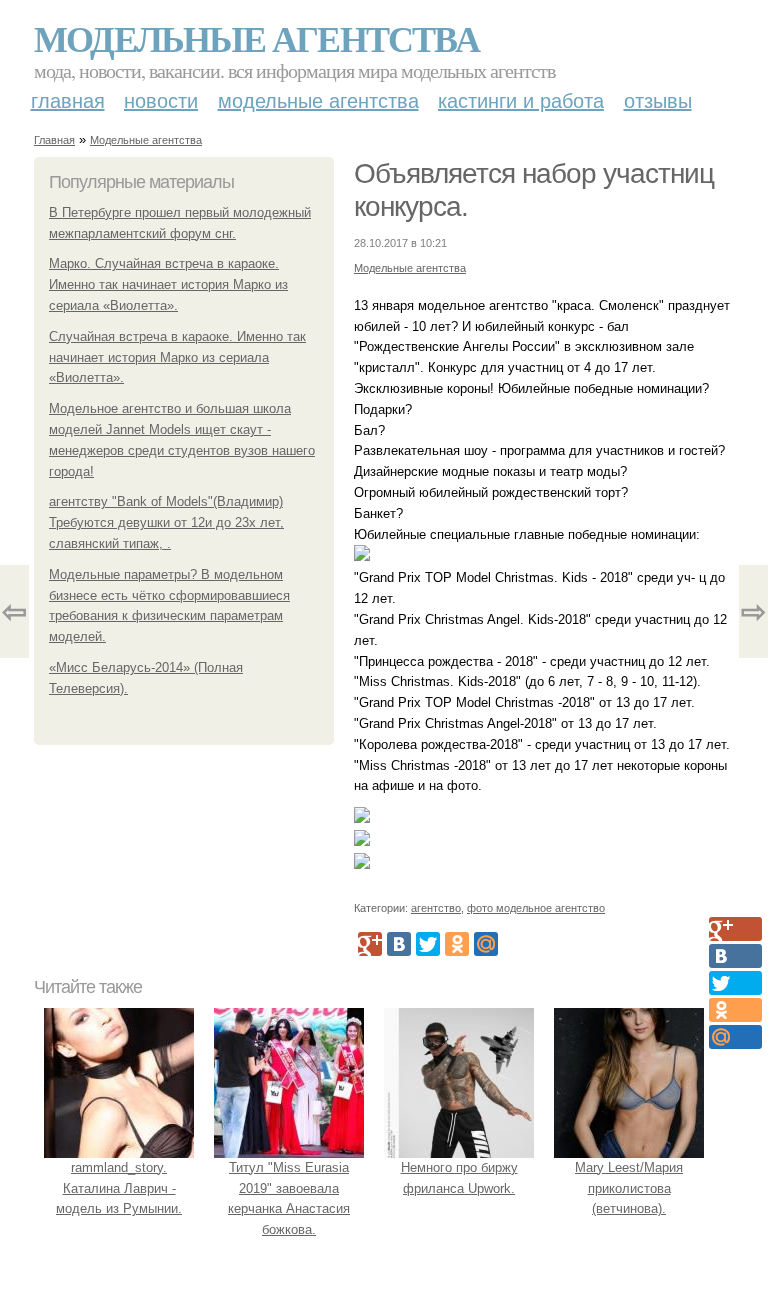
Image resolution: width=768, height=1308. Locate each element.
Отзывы (658, 101)
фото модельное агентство (536, 908)
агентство (436, 908)
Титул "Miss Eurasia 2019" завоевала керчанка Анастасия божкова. (289, 1198)
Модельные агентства (256, 38)
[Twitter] (428, 944)
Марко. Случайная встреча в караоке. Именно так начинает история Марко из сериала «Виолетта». (168, 284)
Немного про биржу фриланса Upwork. (459, 1178)
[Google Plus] (370, 944)
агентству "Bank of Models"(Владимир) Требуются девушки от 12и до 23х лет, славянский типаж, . (166, 522)
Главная (68, 101)
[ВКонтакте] (399, 944)
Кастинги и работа (521, 101)
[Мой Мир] (486, 944)
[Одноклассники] (457, 944)
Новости (161, 101)
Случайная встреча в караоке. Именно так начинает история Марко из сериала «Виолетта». (177, 357)
